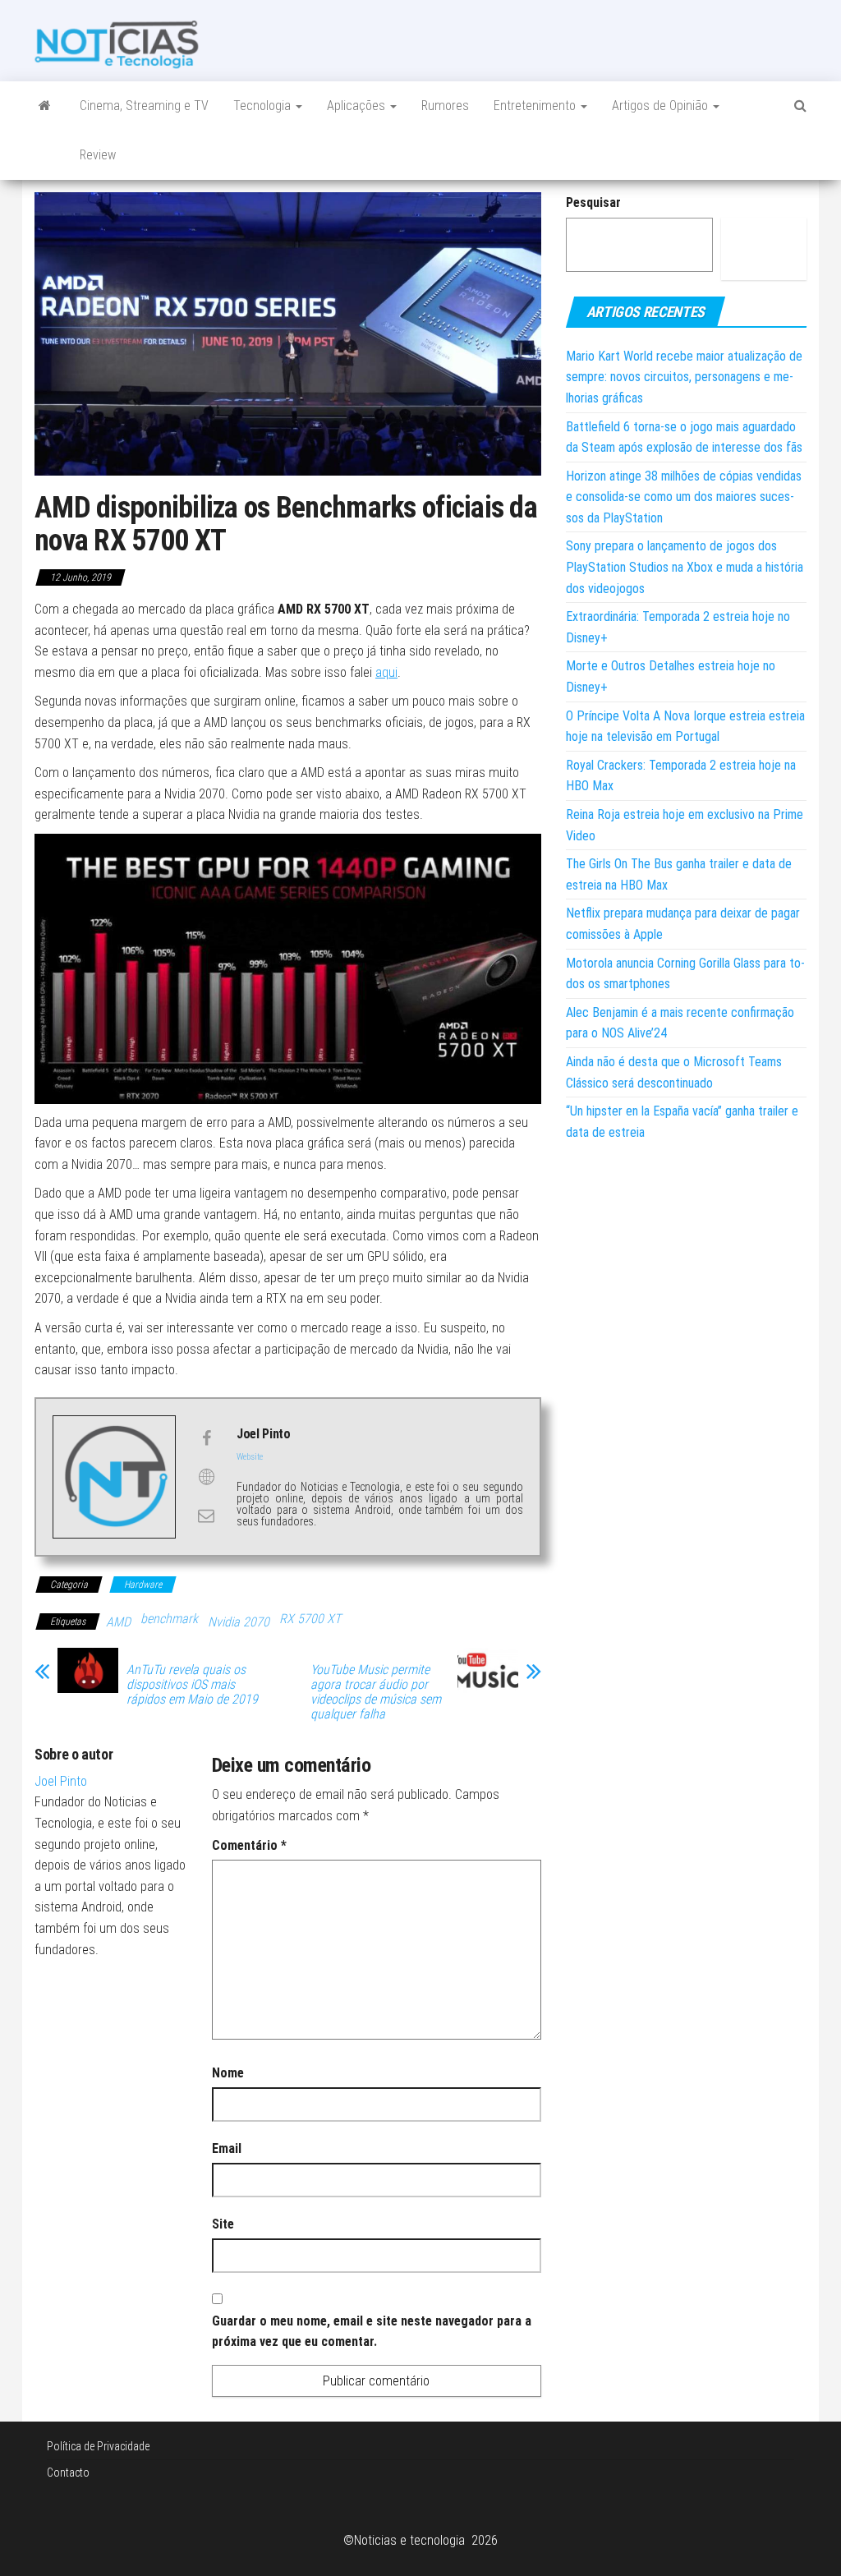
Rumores (445, 106)
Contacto (68, 2472)
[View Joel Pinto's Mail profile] (206, 1516)
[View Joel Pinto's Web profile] (206, 1477)
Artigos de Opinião (662, 106)
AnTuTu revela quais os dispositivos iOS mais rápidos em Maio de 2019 (192, 1685)
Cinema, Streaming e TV (144, 106)
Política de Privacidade (98, 2446)
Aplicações (358, 106)
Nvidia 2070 (239, 1622)
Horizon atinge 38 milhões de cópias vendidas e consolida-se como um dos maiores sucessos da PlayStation (684, 497)
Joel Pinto (61, 1781)
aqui (386, 672)
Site (223, 2224)
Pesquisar (593, 202)
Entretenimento (536, 106)
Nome (228, 2073)
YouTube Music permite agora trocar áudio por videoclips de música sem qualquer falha (376, 1692)
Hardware (143, 1585)
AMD (118, 1622)
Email (227, 2148)
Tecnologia (264, 106)
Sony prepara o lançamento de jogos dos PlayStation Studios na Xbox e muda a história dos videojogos (685, 567)
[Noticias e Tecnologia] (45, 106)
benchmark (169, 1619)
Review (98, 155)
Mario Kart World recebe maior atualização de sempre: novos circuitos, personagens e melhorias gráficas (684, 377)
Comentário (249, 1845)
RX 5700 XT (310, 1619)
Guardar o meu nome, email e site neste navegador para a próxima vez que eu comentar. (372, 2332)
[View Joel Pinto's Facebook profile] (206, 1438)
